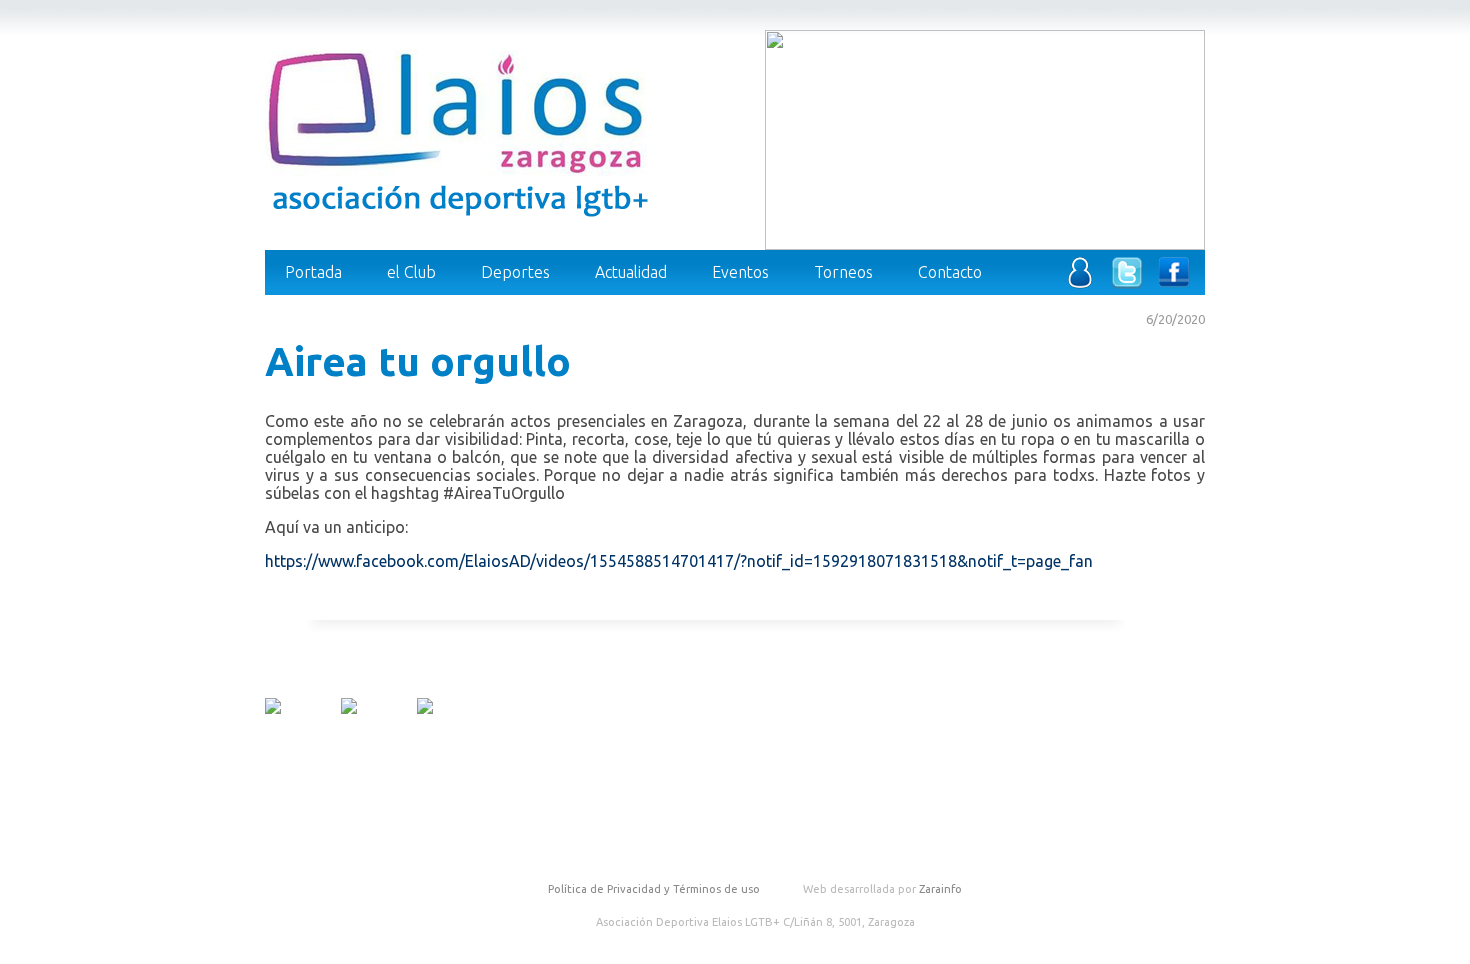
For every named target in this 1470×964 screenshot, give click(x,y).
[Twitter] (1127, 283)
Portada (313, 272)
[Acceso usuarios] (1080, 283)
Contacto (950, 272)
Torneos (843, 272)
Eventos (740, 272)
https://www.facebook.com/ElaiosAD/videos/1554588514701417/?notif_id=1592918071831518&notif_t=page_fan (679, 561)
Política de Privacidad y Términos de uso (654, 889)
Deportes (515, 272)
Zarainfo (940, 889)
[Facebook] (1174, 283)
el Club (411, 272)
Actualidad (631, 272)
